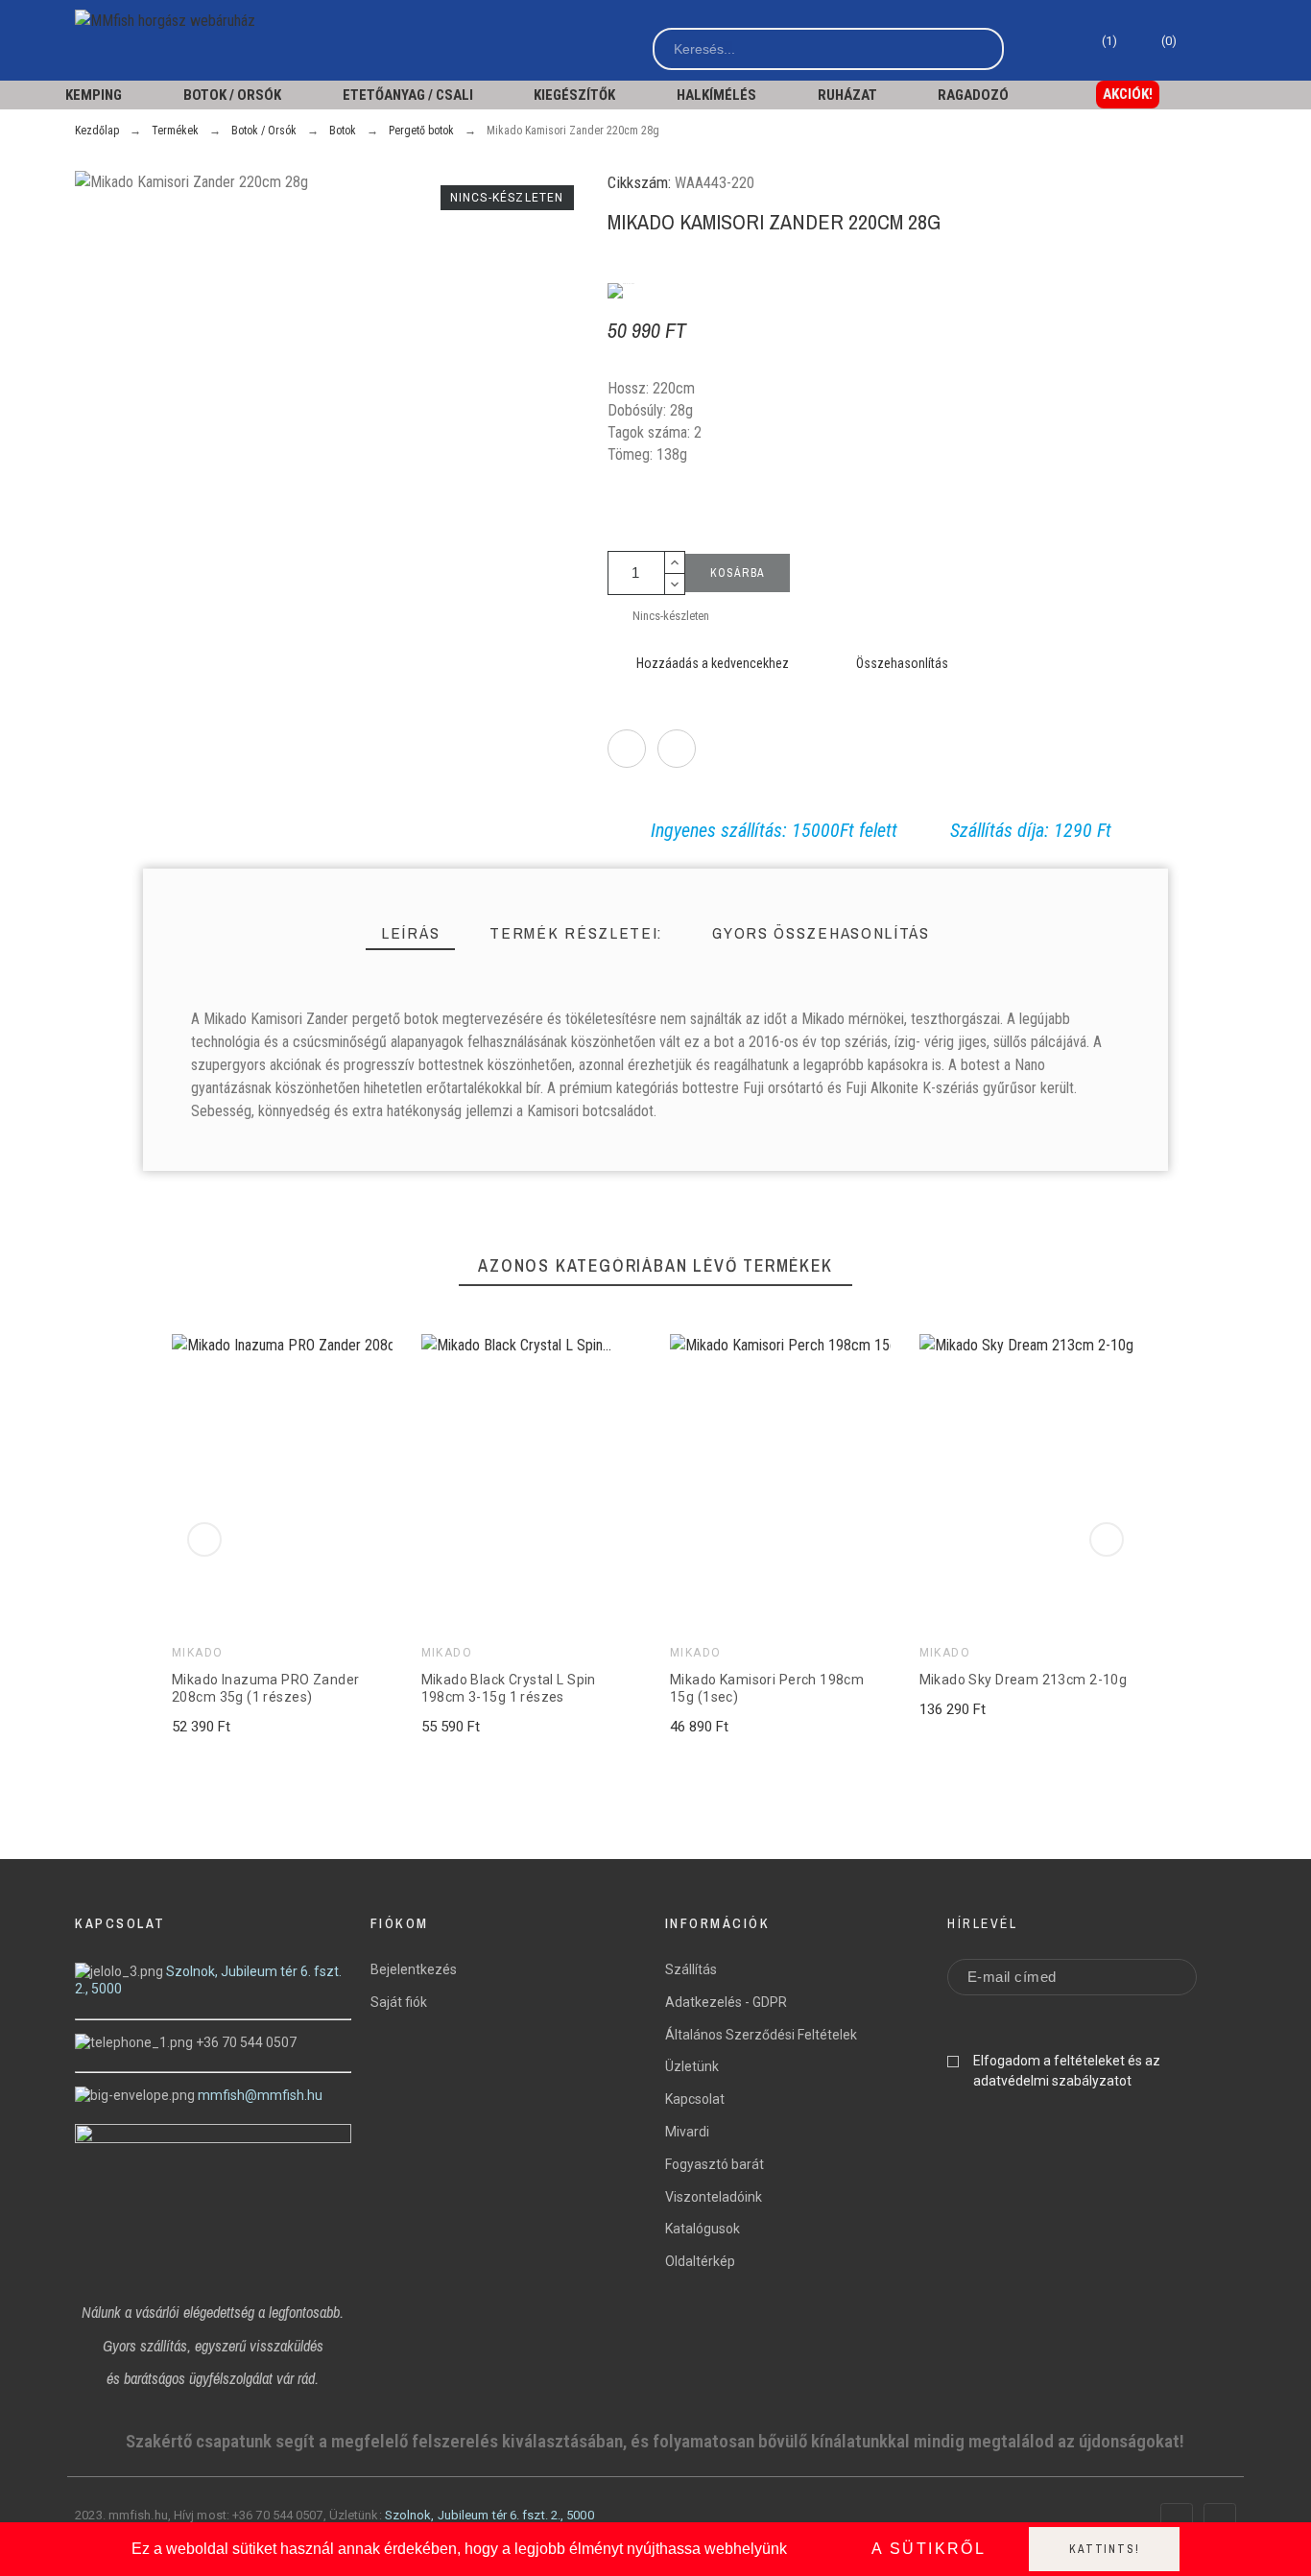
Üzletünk (692, 2066)
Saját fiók (399, 2002)
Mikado (198, 1654)
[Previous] (204, 1539)
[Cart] (1204, 48)
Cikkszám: (641, 182)
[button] (1128, 95)
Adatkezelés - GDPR (726, 2002)
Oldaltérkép (700, 2261)
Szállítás (691, 1969)
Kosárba (738, 573)
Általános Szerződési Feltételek (761, 2035)
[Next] (1107, 1539)
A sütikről (929, 2549)
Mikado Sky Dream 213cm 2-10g (1023, 1681)
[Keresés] (981, 49)
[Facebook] (1177, 2519)
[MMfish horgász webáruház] (171, 21)
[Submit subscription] (1168, 1977)
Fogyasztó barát (715, 2164)
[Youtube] (1220, 2519)
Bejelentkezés (414, 1969)
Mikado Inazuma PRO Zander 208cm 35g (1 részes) (266, 1689)
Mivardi (687, 2132)
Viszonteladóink (714, 2197)
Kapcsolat (695, 2099)
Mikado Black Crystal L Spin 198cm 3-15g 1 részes (508, 1689)
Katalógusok (703, 2229)
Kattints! (1104, 2549)
